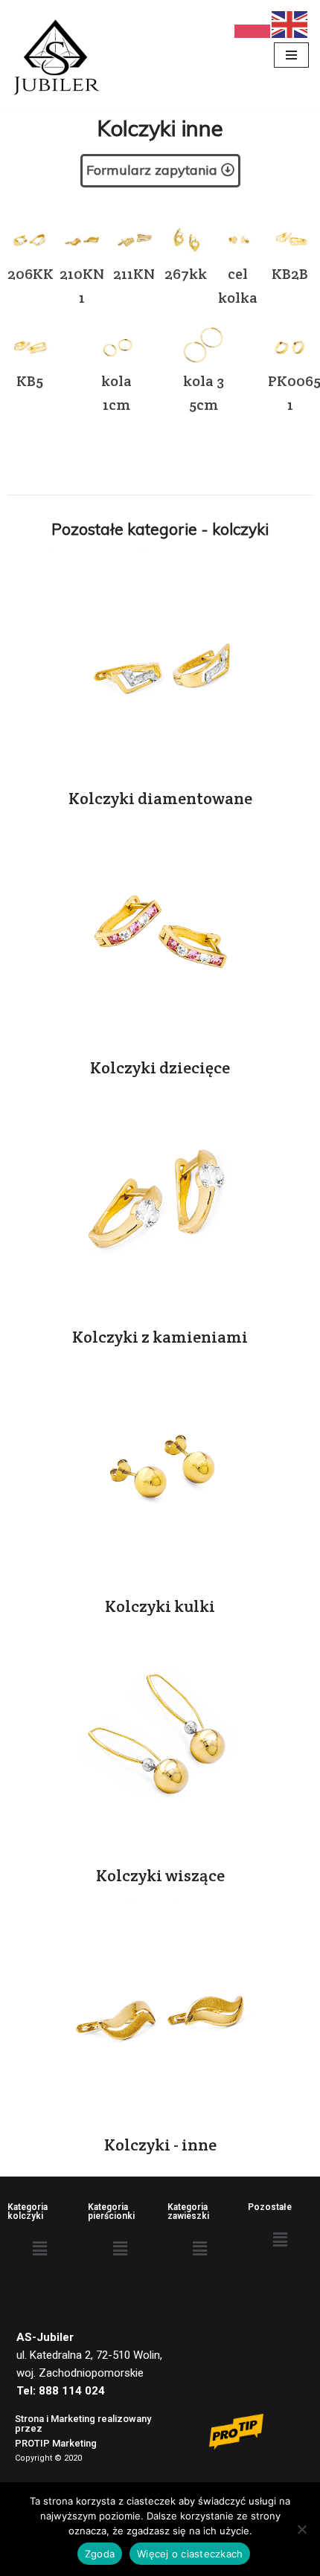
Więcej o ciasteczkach (190, 2554)
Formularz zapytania (152, 170)
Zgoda (100, 2554)
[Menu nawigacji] (291, 55)
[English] (290, 23)
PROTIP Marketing (56, 2443)
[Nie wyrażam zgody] (301, 2529)
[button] (40, 2249)
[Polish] (253, 23)
